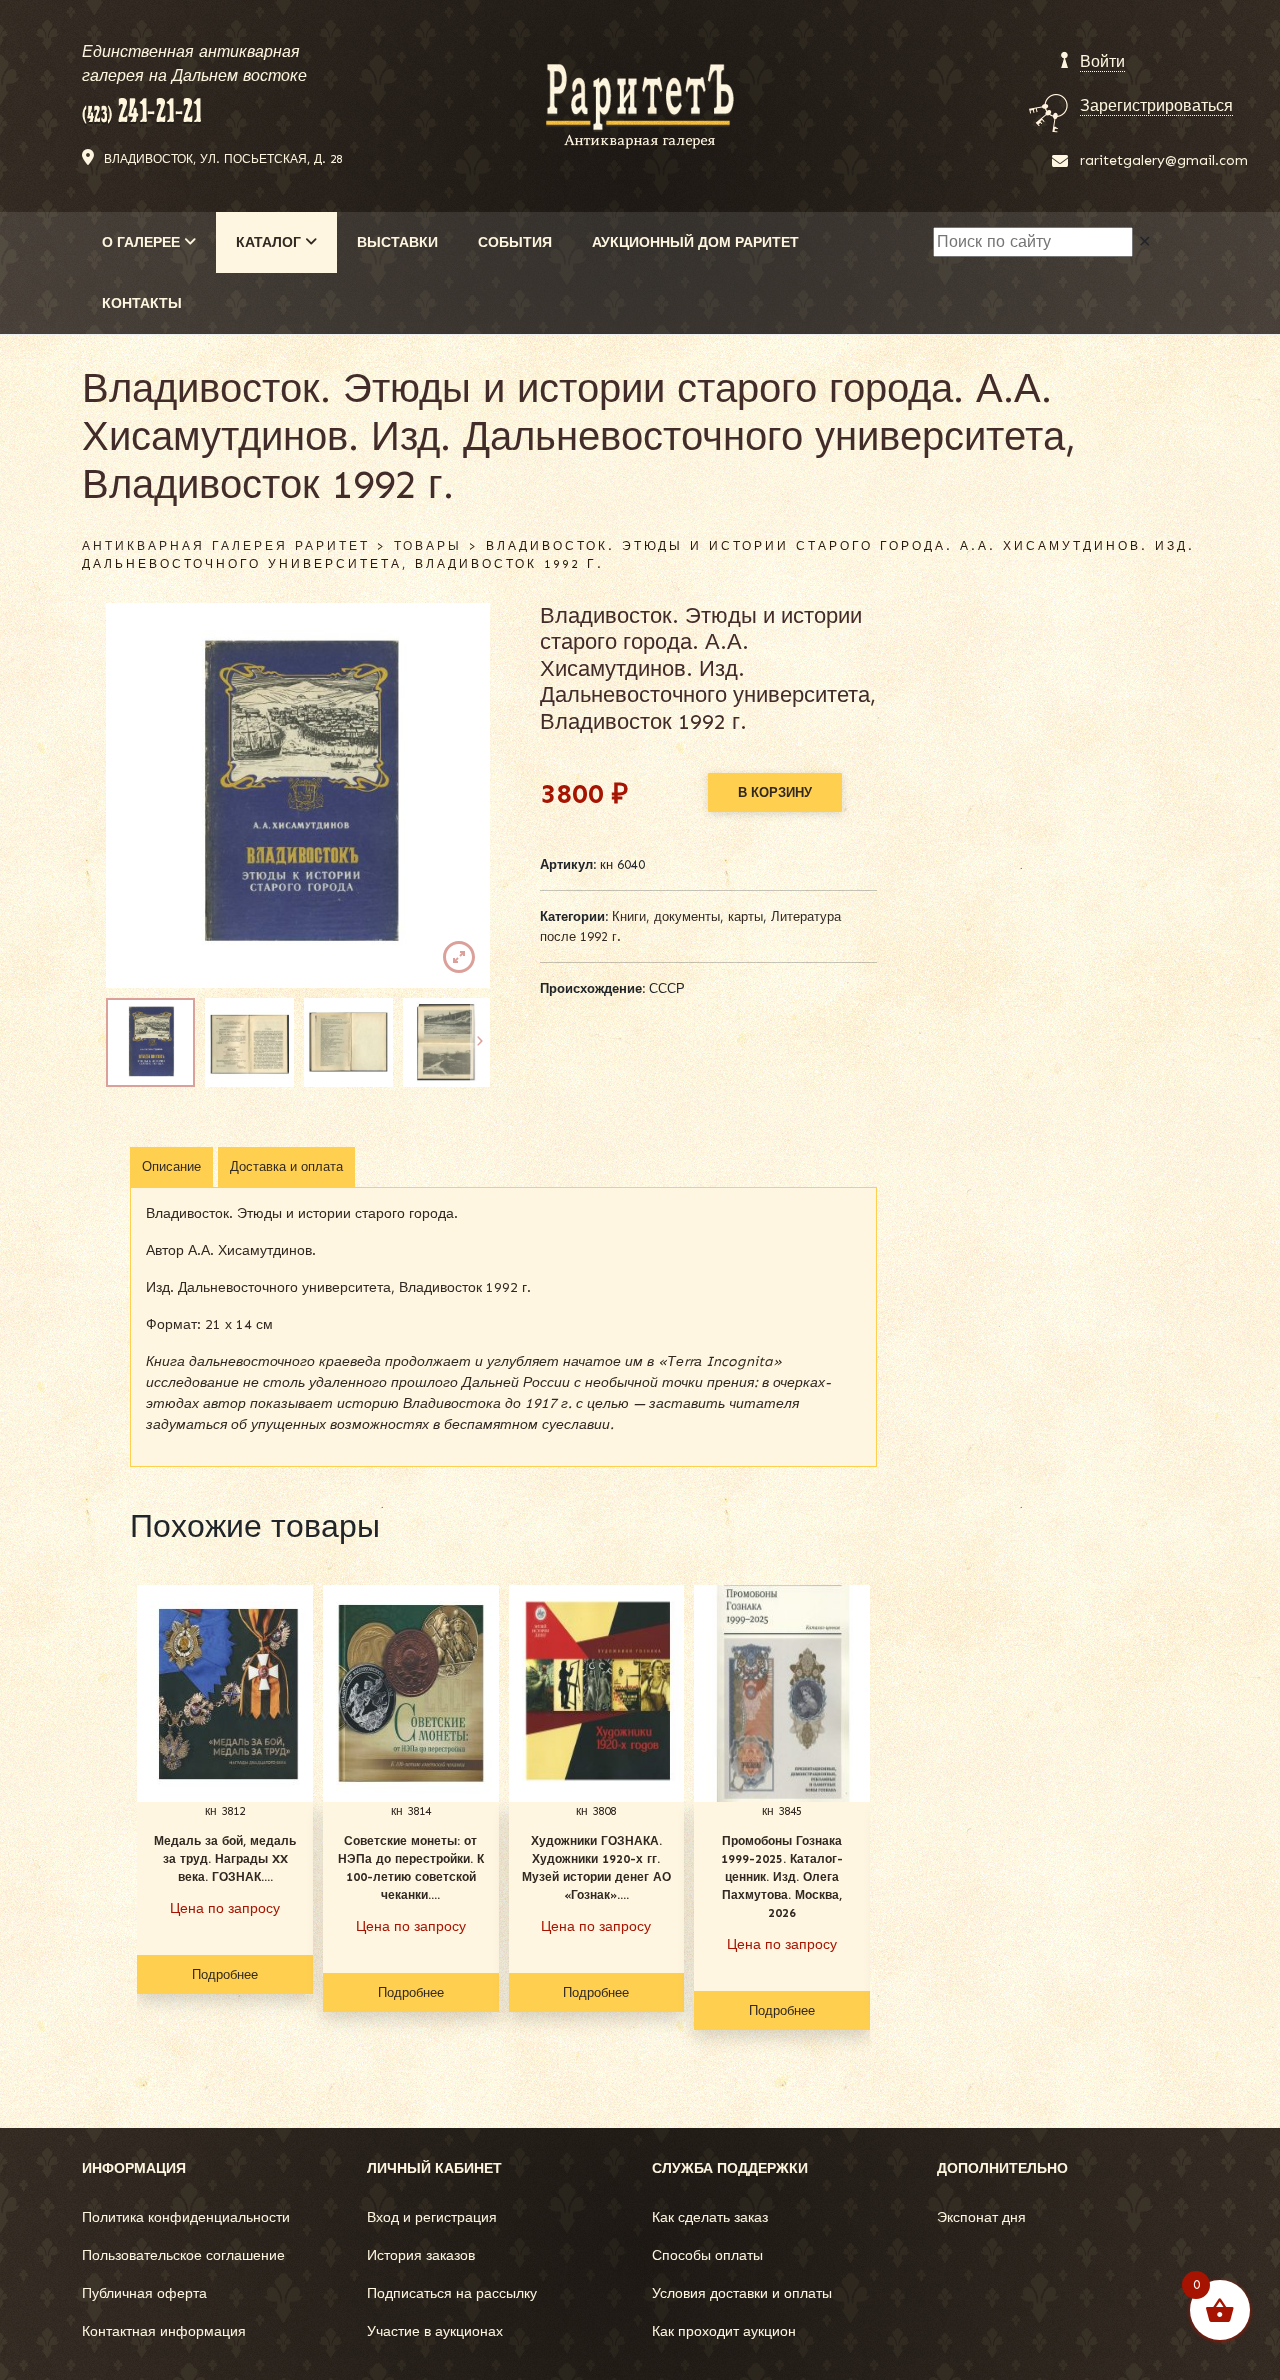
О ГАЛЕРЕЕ (143, 242)
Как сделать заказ (710, 2217)
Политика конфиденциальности (186, 2217)
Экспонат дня (981, 2217)
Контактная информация (164, 2331)
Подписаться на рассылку (452, 2293)
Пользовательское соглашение (183, 2255)
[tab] (171, 1167)
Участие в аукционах (435, 2331)
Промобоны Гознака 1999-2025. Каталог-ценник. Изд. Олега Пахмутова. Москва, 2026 (782, 1877)
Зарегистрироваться (1156, 105)
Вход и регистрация (432, 2217)
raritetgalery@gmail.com (1164, 160)
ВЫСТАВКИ (397, 242)
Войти (1102, 61)
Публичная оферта (144, 2293)
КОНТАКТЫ (142, 303)
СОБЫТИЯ (515, 242)
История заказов (421, 2255)
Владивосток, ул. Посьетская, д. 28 (223, 159)
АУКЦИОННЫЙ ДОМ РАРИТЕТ (695, 242)
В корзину (775, 792)
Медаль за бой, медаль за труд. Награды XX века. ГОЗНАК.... (225, 1859)
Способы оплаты (707, 2255)
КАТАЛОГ (270, 242)
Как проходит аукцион (724, 2331)
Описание (171, 1166)
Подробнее (225, 1974)
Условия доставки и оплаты (742, 2293)
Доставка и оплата (286, 1166)
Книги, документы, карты (687, 916)
